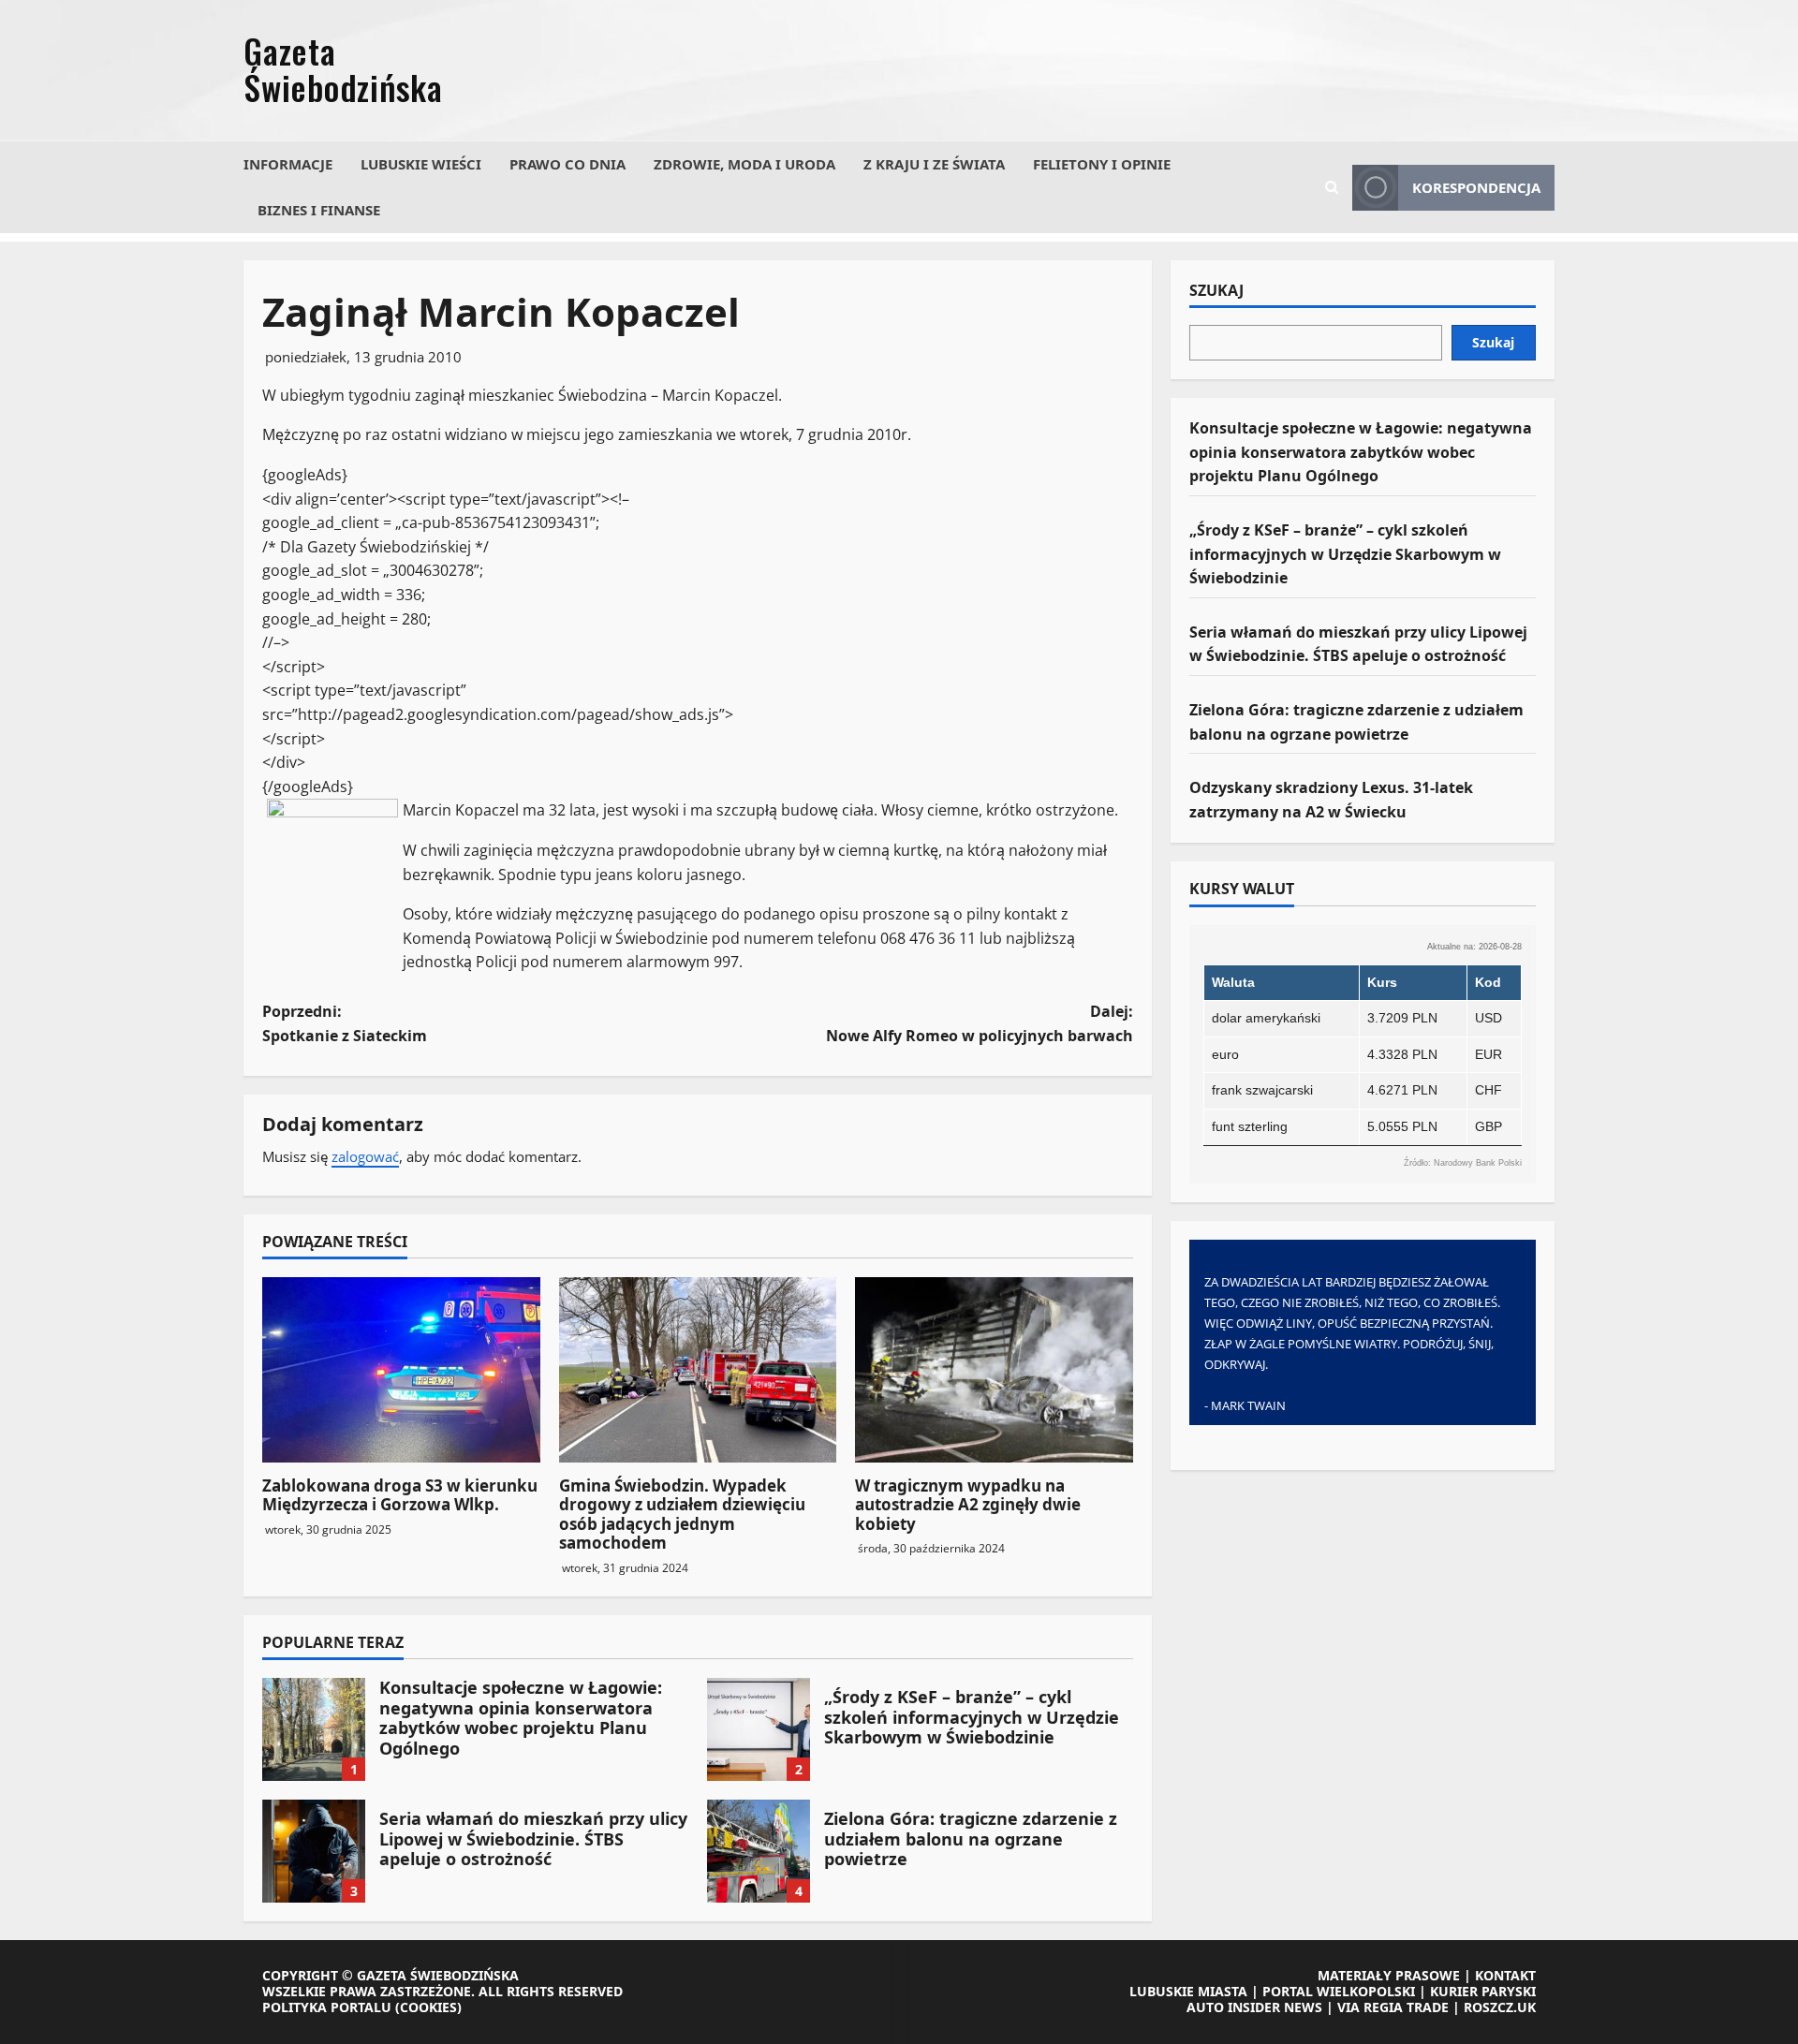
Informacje (288, 164)
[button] (1332, 187)
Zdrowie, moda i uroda (744, 164)
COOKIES (428, 2007)
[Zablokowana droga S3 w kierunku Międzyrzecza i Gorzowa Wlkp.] (401, 1370)
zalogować (365, 1156)
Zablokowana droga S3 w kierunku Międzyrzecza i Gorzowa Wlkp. (400, 1495)
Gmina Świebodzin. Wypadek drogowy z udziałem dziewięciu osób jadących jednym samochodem (682, 1514)
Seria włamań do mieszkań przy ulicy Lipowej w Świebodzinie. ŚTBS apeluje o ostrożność (314, 1851)
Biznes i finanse (319, 210)
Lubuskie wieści (421, 164)
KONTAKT (1505, 1975)
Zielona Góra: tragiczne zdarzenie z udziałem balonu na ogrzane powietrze (759, 1851)
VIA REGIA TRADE (1393, 2007)
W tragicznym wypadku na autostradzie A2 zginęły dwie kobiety (968, 1505)
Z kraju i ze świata (934, 164)
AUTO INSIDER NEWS (1254, 2007)
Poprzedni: (345, 1023)
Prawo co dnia (567, 164)
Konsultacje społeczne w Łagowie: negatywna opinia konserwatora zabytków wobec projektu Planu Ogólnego (314, 1729)
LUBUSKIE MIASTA (1188, 1991)
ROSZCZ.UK (1500, 2007)
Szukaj (1216, 291)
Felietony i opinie (1102, 164)
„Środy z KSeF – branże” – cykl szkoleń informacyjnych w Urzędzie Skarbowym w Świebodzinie (759, 1729)
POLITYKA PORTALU (327, 2007)
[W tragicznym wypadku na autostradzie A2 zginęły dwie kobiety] (994, 1370)
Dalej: (980, 1023)
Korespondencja (1476, 187)
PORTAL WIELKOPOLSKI (1339, 1991)
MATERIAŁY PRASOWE (1389, 1975)
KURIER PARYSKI (1483, 1991)
